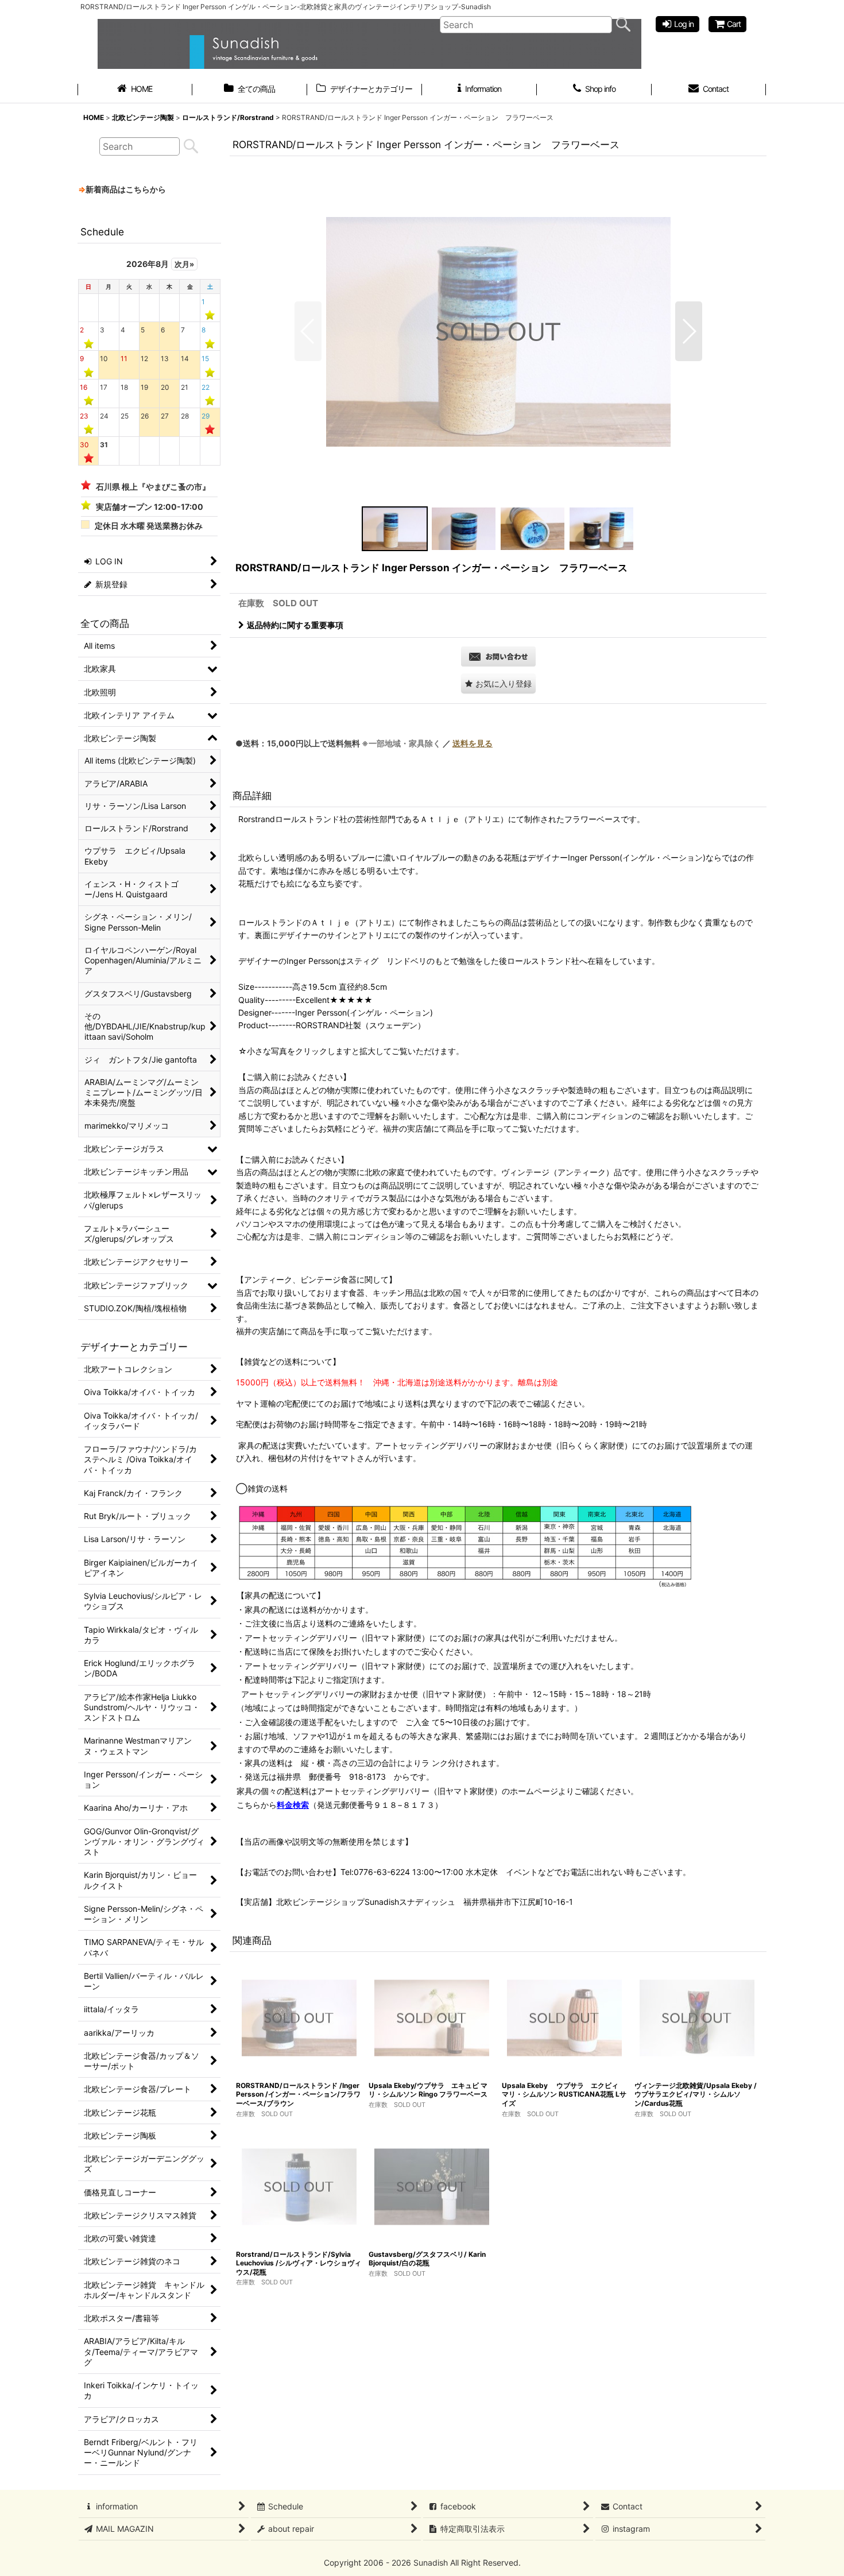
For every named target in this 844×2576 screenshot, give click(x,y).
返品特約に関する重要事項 (295, 625)
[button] (308, 331)
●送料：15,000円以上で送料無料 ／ (364, 743)
